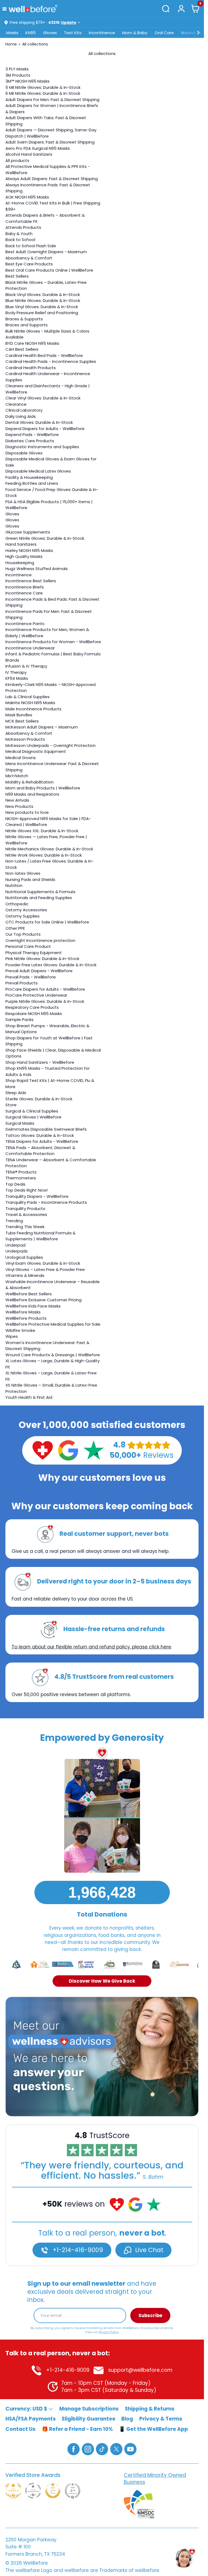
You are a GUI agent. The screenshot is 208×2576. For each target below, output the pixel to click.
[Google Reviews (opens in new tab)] (68, 1450)
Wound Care (194, 33)
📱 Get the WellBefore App (153, 2429)
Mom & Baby (135, 33)
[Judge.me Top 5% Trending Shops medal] (73, 2491)
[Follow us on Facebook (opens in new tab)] (74, 2449)
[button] (6, 9)
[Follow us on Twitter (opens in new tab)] (116, 2449)
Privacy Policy (109, 2332)
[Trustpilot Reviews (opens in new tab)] (93, 1450)
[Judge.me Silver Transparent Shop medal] (33, 2491)
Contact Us (20, 2429)
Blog (127, 2419)
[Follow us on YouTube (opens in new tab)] (130, 2449)
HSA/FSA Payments (31, 2419)
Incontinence (102, 33)
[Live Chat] (102, 2057)
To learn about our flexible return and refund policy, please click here (91, 1647)
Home (11, 44)
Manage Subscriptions (89, 2409)
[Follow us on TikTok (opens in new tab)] (102, 2449)
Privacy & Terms (161, 2419)
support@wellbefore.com (140, 2370)
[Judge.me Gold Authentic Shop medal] (13, 2491)
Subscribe (150, 2315)
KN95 (31, 33)
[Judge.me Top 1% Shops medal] (53, 2491)
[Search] (166, 9)
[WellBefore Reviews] (43, 1450)
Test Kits (73, 33)
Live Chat (148, 2250)
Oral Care (164, 33)
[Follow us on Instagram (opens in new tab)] (88, 2449)
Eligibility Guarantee (89, 2419)
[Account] (181, 9)
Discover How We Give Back (102, 1981)
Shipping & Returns (150, 2409)
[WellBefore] (33, 9)
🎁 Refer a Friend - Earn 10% (77, 2429)
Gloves (50, 33)
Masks (12, 33)
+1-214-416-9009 (77, 2250)
